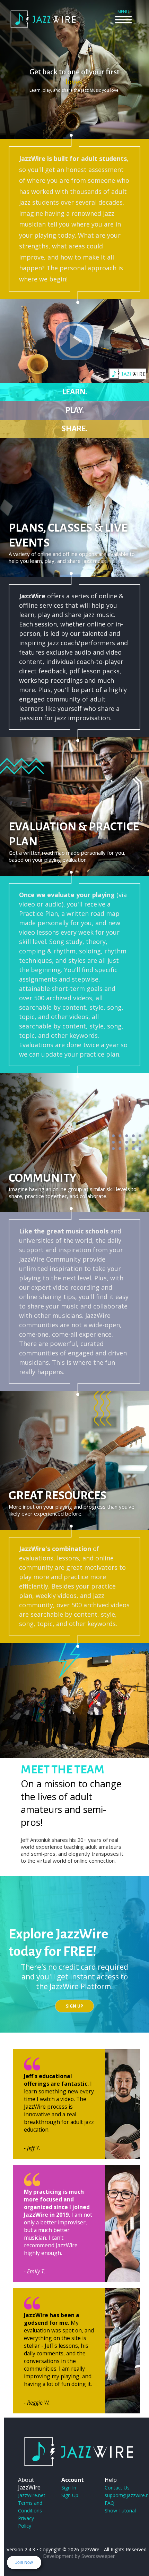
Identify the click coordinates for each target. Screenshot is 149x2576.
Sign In (69, 2488)
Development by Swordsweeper (79, 2556)
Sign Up (74, 2006)
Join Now (24, 2562)
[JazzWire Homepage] (78, 2452)
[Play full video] (74, 341)
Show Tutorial (120, 2511)
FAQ (109, 2503)
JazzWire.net (32, 2495)
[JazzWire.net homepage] (43, 28)
